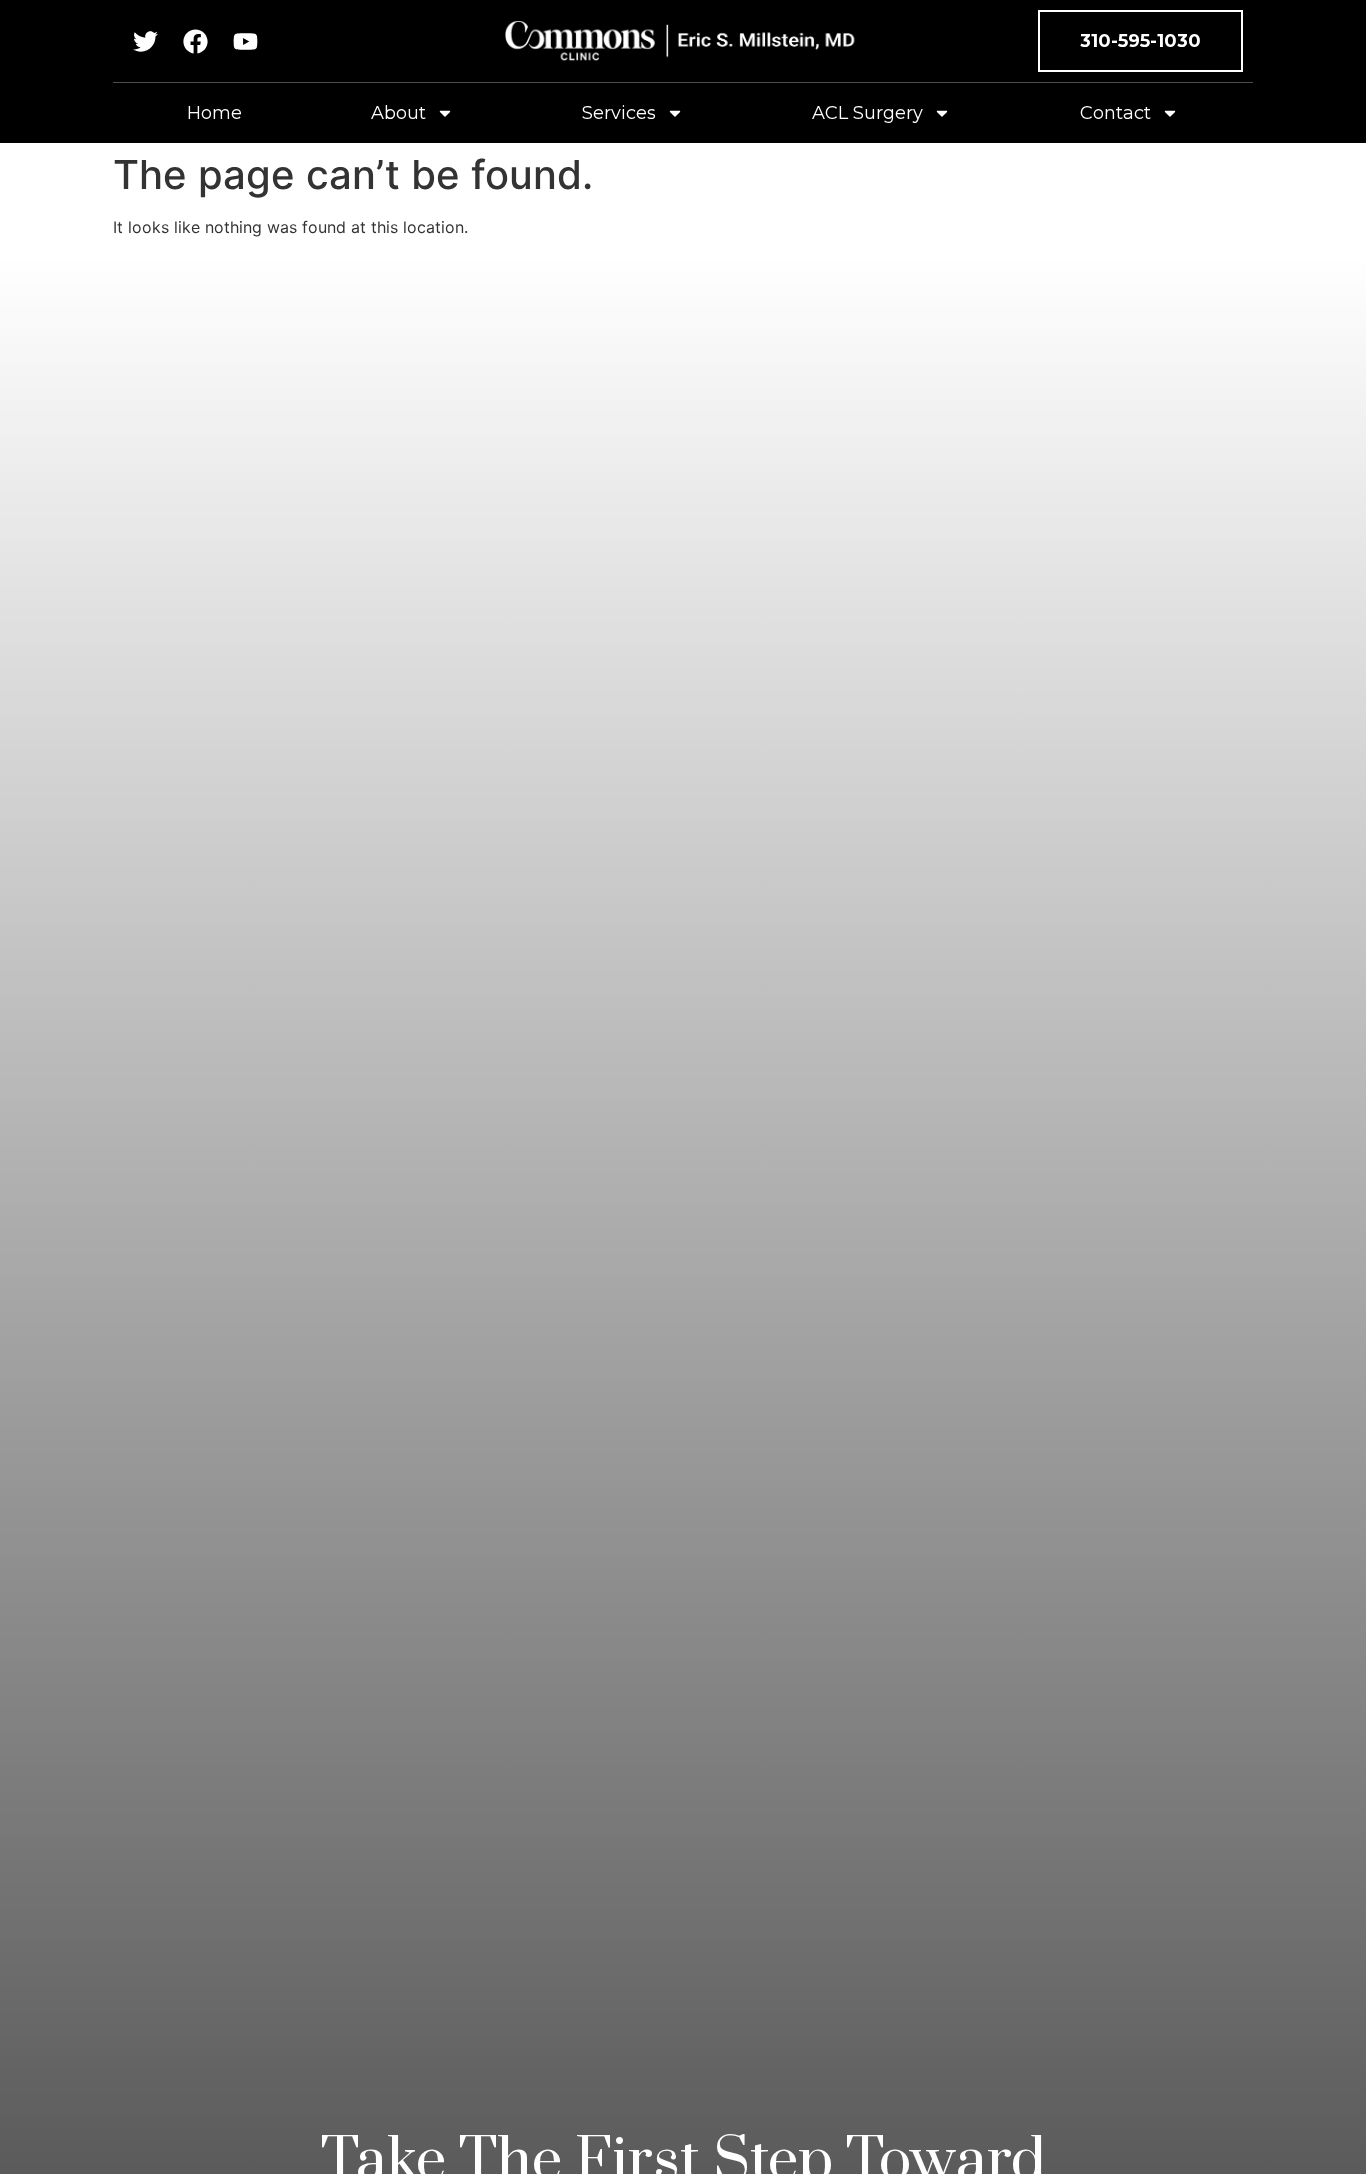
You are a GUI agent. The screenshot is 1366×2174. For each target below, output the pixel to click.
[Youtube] (245, 41)
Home (214, 113)
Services (619, 113)
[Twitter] (145, 41)
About (398, 113)
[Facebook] (195, 41)
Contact (1115, 113)
